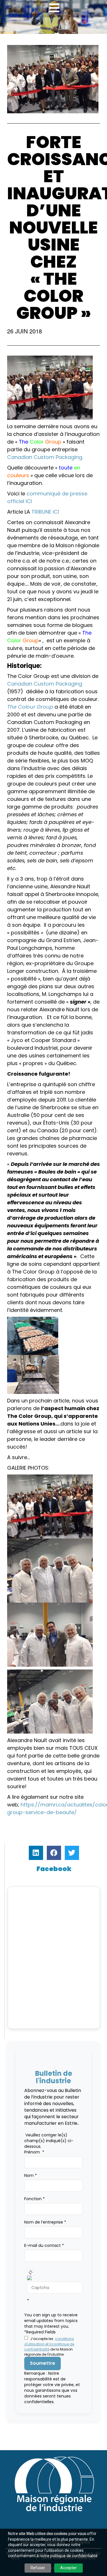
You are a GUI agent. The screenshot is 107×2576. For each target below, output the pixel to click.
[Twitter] (72, 1853)
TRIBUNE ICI (46, 512)
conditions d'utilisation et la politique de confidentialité (49, 2344)
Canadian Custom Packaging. (45, 457)
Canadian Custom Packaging (45, 684)
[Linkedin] (36, 1853)
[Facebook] (54, 1853)
